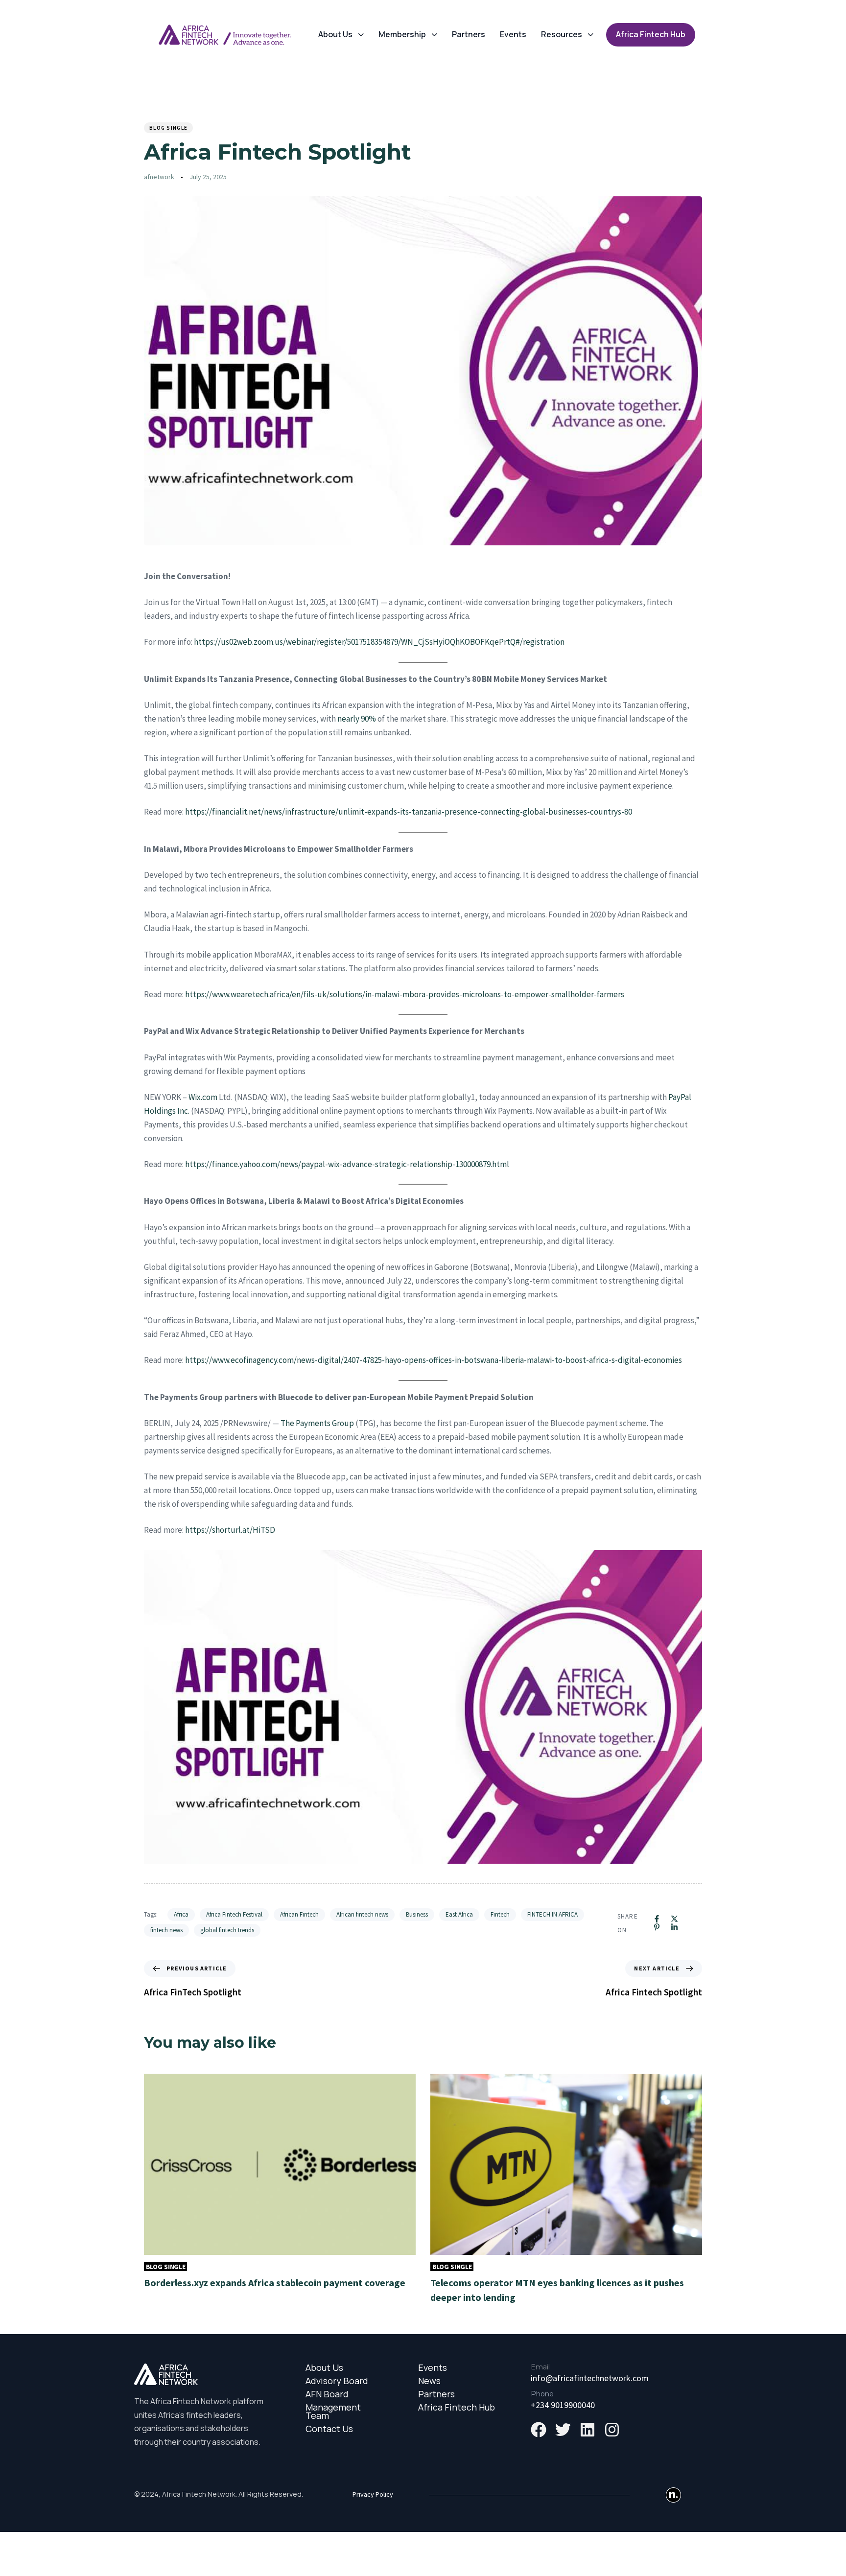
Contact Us (329, 2429)
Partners (469, 34)
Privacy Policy (373, 2494)
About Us (335, 34)
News (429, 2381)
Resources (562, 34)
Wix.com (203, 1097)
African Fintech (299, 1914)
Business (417, 1914)
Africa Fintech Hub (457, 2407)
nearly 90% (357, 719)
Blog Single (168, 128)
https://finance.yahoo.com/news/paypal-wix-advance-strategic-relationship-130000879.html (347, 1164)
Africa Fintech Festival (234, 1914)
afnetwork (159, 177)
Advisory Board (337, 2381)
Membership (402, 34)
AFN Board (327, 2394)
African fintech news (362, 1914)
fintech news (166, 1930)
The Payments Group (317, 1423)
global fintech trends (227, 1930)
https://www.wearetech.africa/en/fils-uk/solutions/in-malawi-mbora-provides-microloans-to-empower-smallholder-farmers (405, 994)
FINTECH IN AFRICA (552, 1914)
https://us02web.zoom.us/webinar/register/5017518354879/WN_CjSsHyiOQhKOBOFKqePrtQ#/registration (379, 642)
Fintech (500, 1914)
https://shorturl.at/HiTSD (230, 1530)
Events (513, 34)
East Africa (459, 1914)
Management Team (333, 2412)
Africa (181, 1914)
